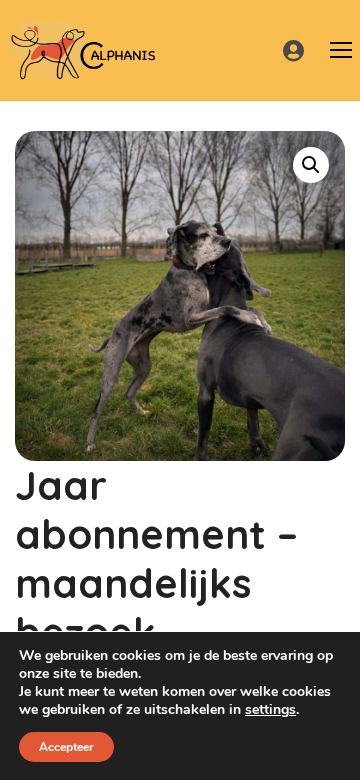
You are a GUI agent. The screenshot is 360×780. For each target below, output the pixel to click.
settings (270, 710)
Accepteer (66, 747)
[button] (311, 165)
